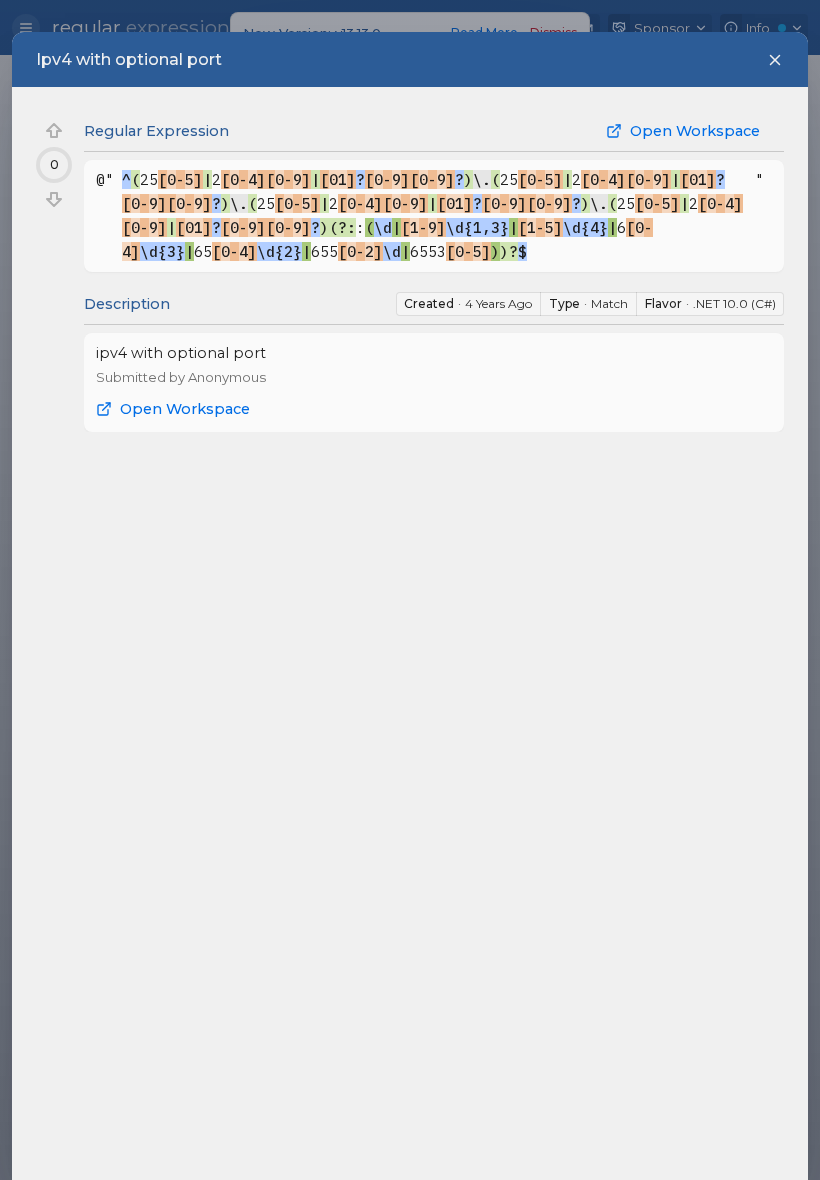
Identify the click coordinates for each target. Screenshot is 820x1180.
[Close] (775, 60)
